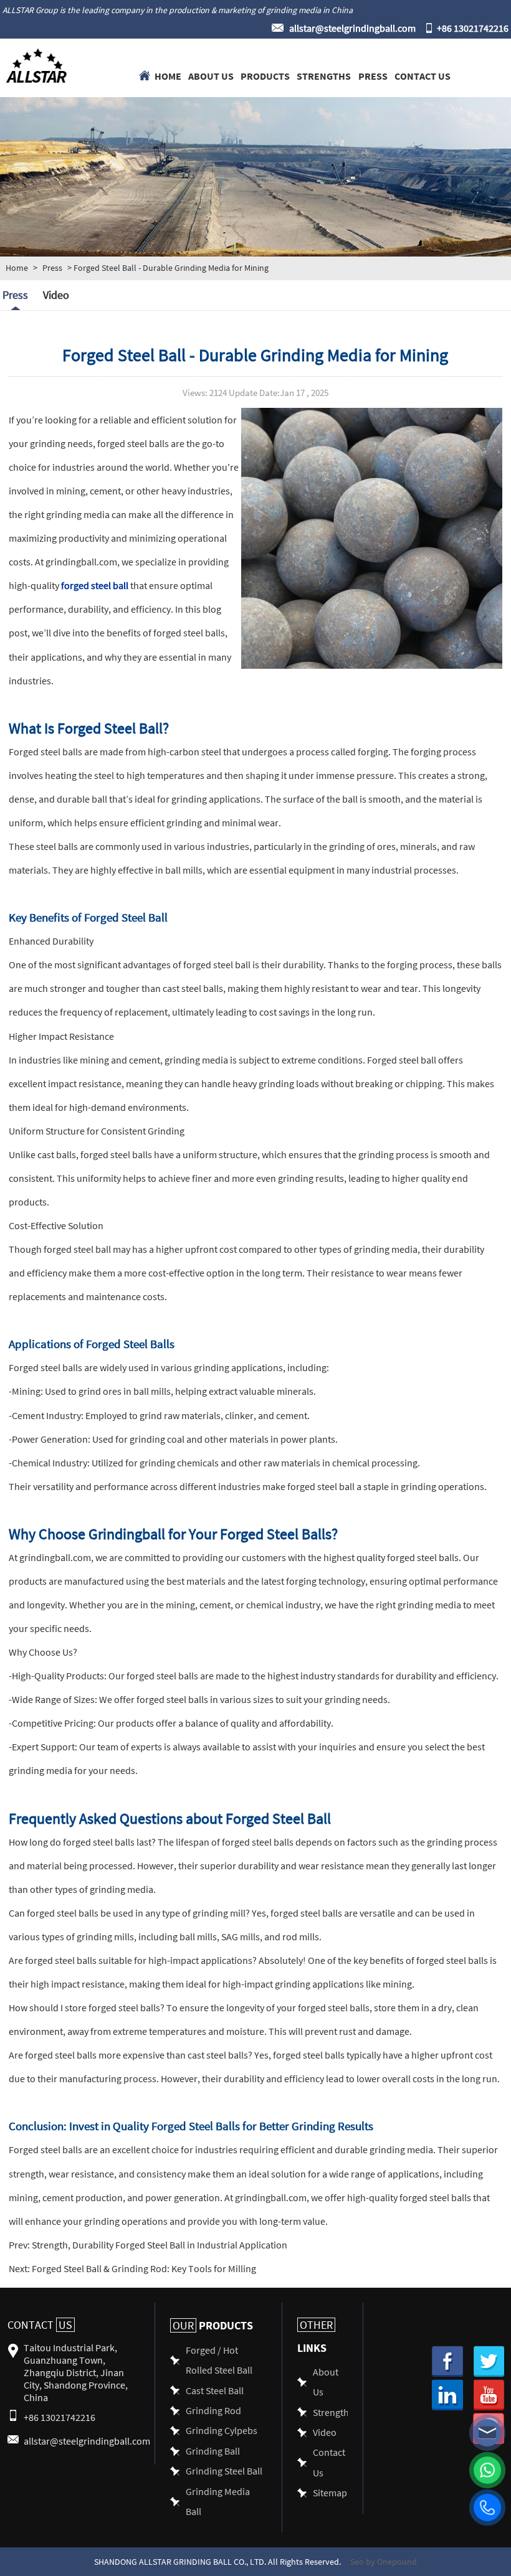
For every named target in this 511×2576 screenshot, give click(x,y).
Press (373, 75)
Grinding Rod (213, 2410)
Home (168, 75)
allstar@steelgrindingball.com (352, 28)
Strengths (324, 75)
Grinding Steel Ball (224, 2470)
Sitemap (330, 2492)
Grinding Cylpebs (222, 2430)
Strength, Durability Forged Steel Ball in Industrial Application (159, 2244)
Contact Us (423, 75)
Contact (40, 2325)
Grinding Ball (213, 2451)
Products (265, 75)
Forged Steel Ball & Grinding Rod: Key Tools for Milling (143, 2268)
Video (56, 295)
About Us (211, 75)
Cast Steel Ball (215, 2390)
